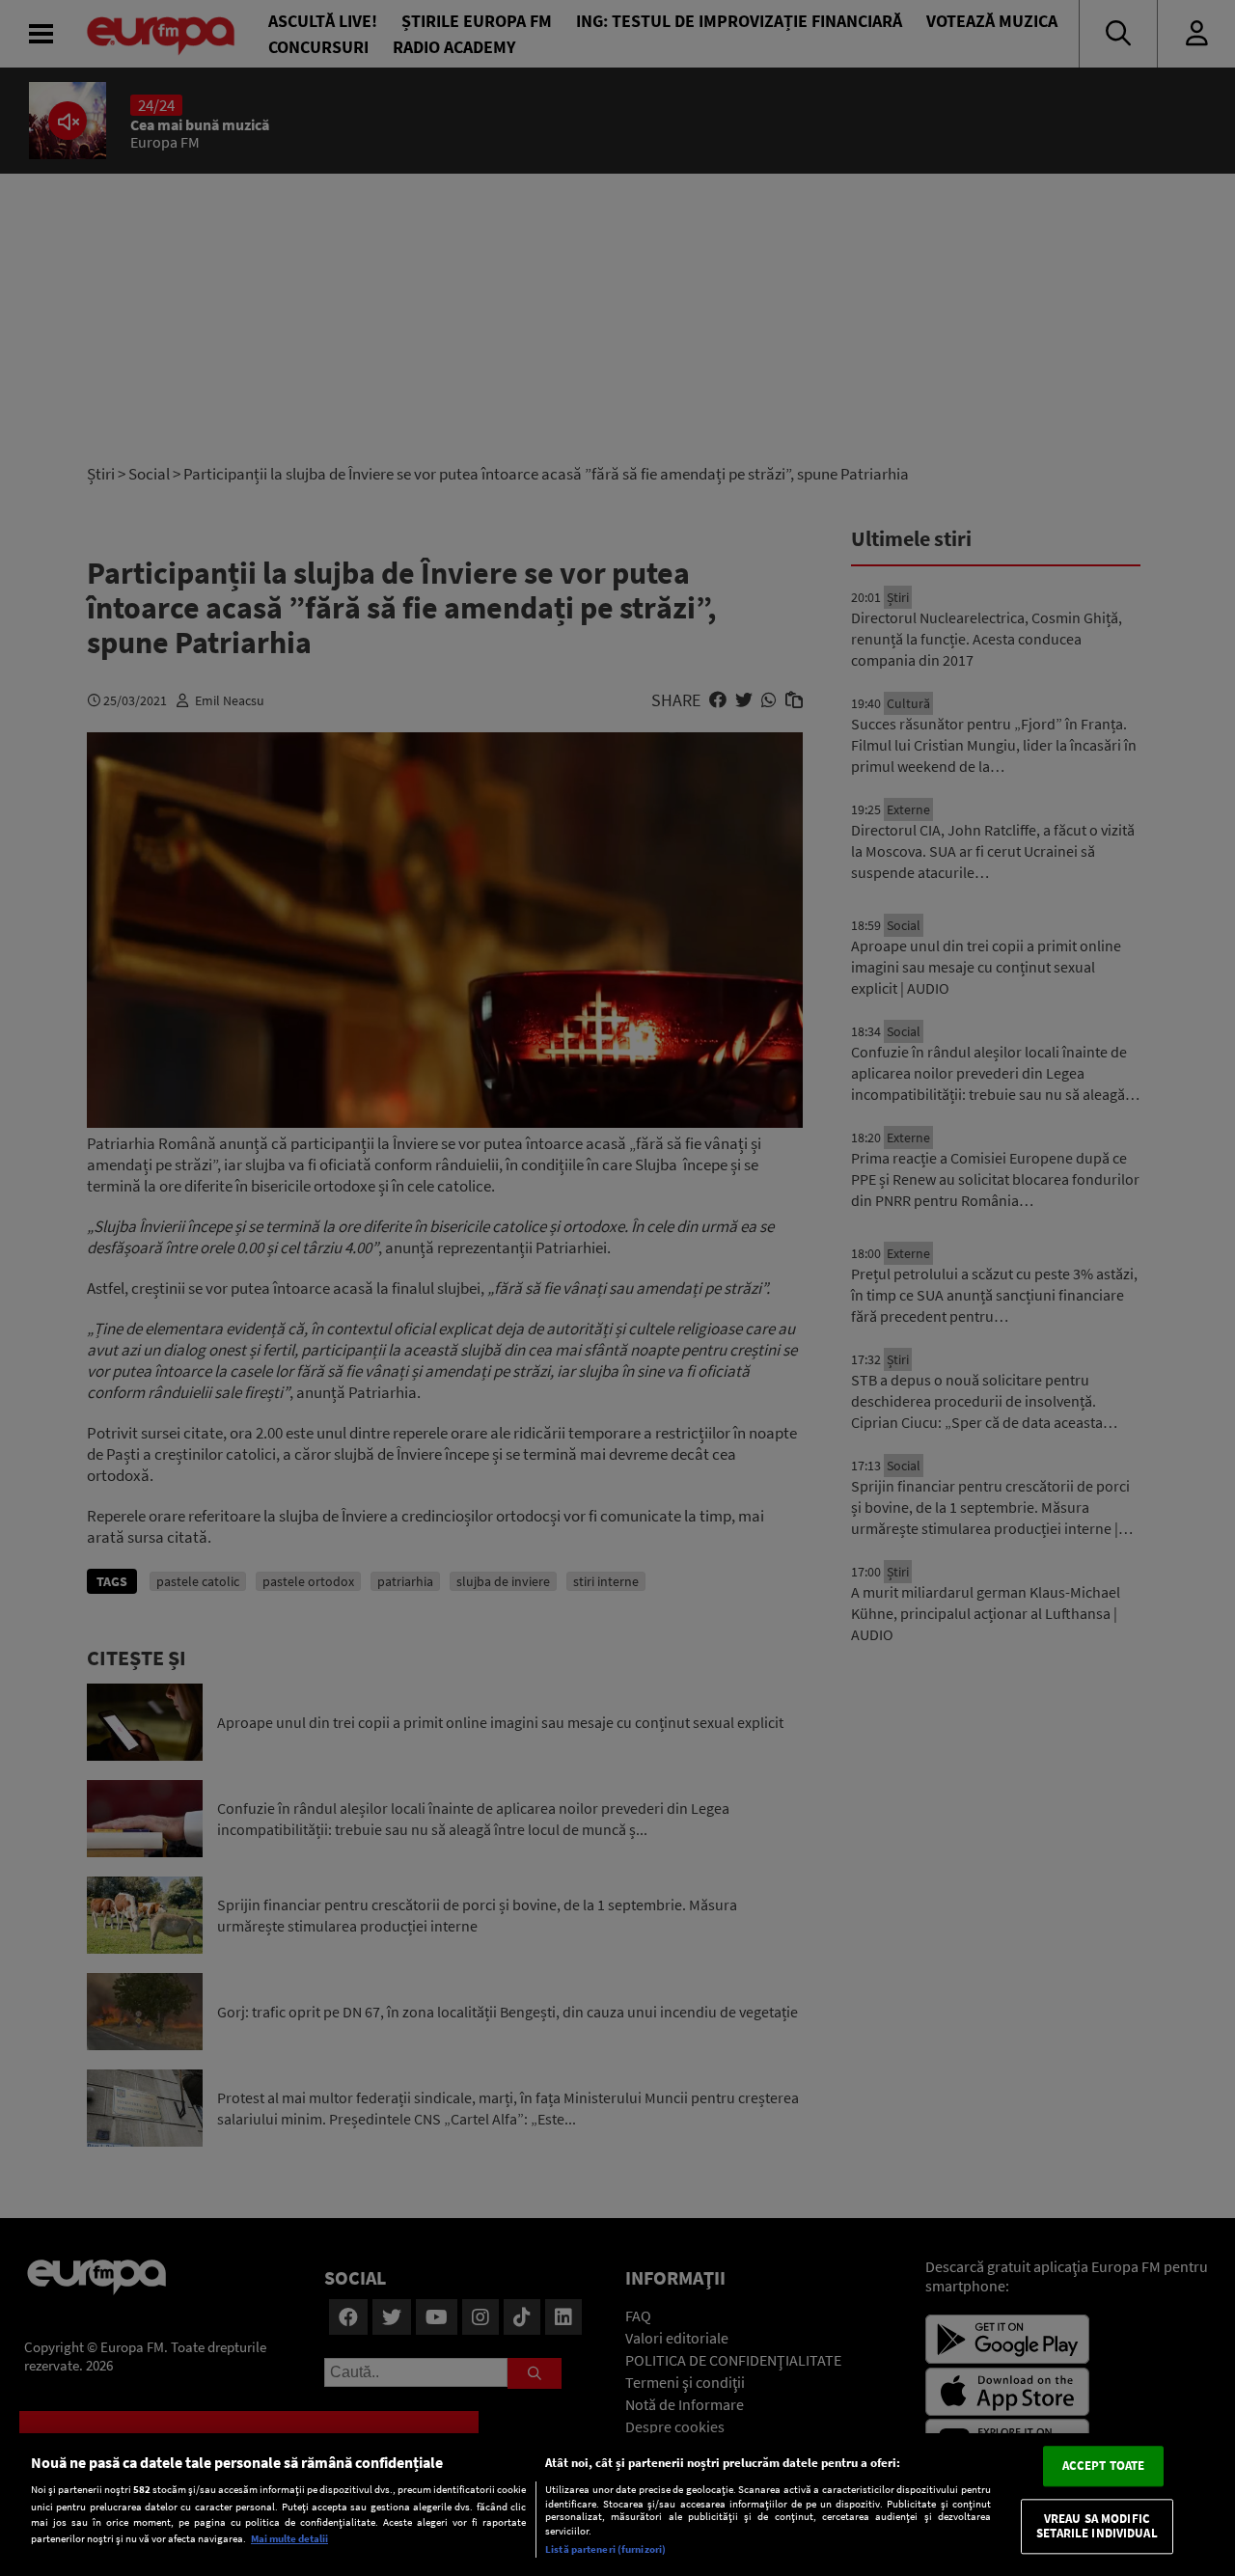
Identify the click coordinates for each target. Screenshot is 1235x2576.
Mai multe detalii (289, 2538)
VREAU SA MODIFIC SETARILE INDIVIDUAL (1097, 2526)
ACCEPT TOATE (1104, 2466)
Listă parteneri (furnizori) (605, 2549)
